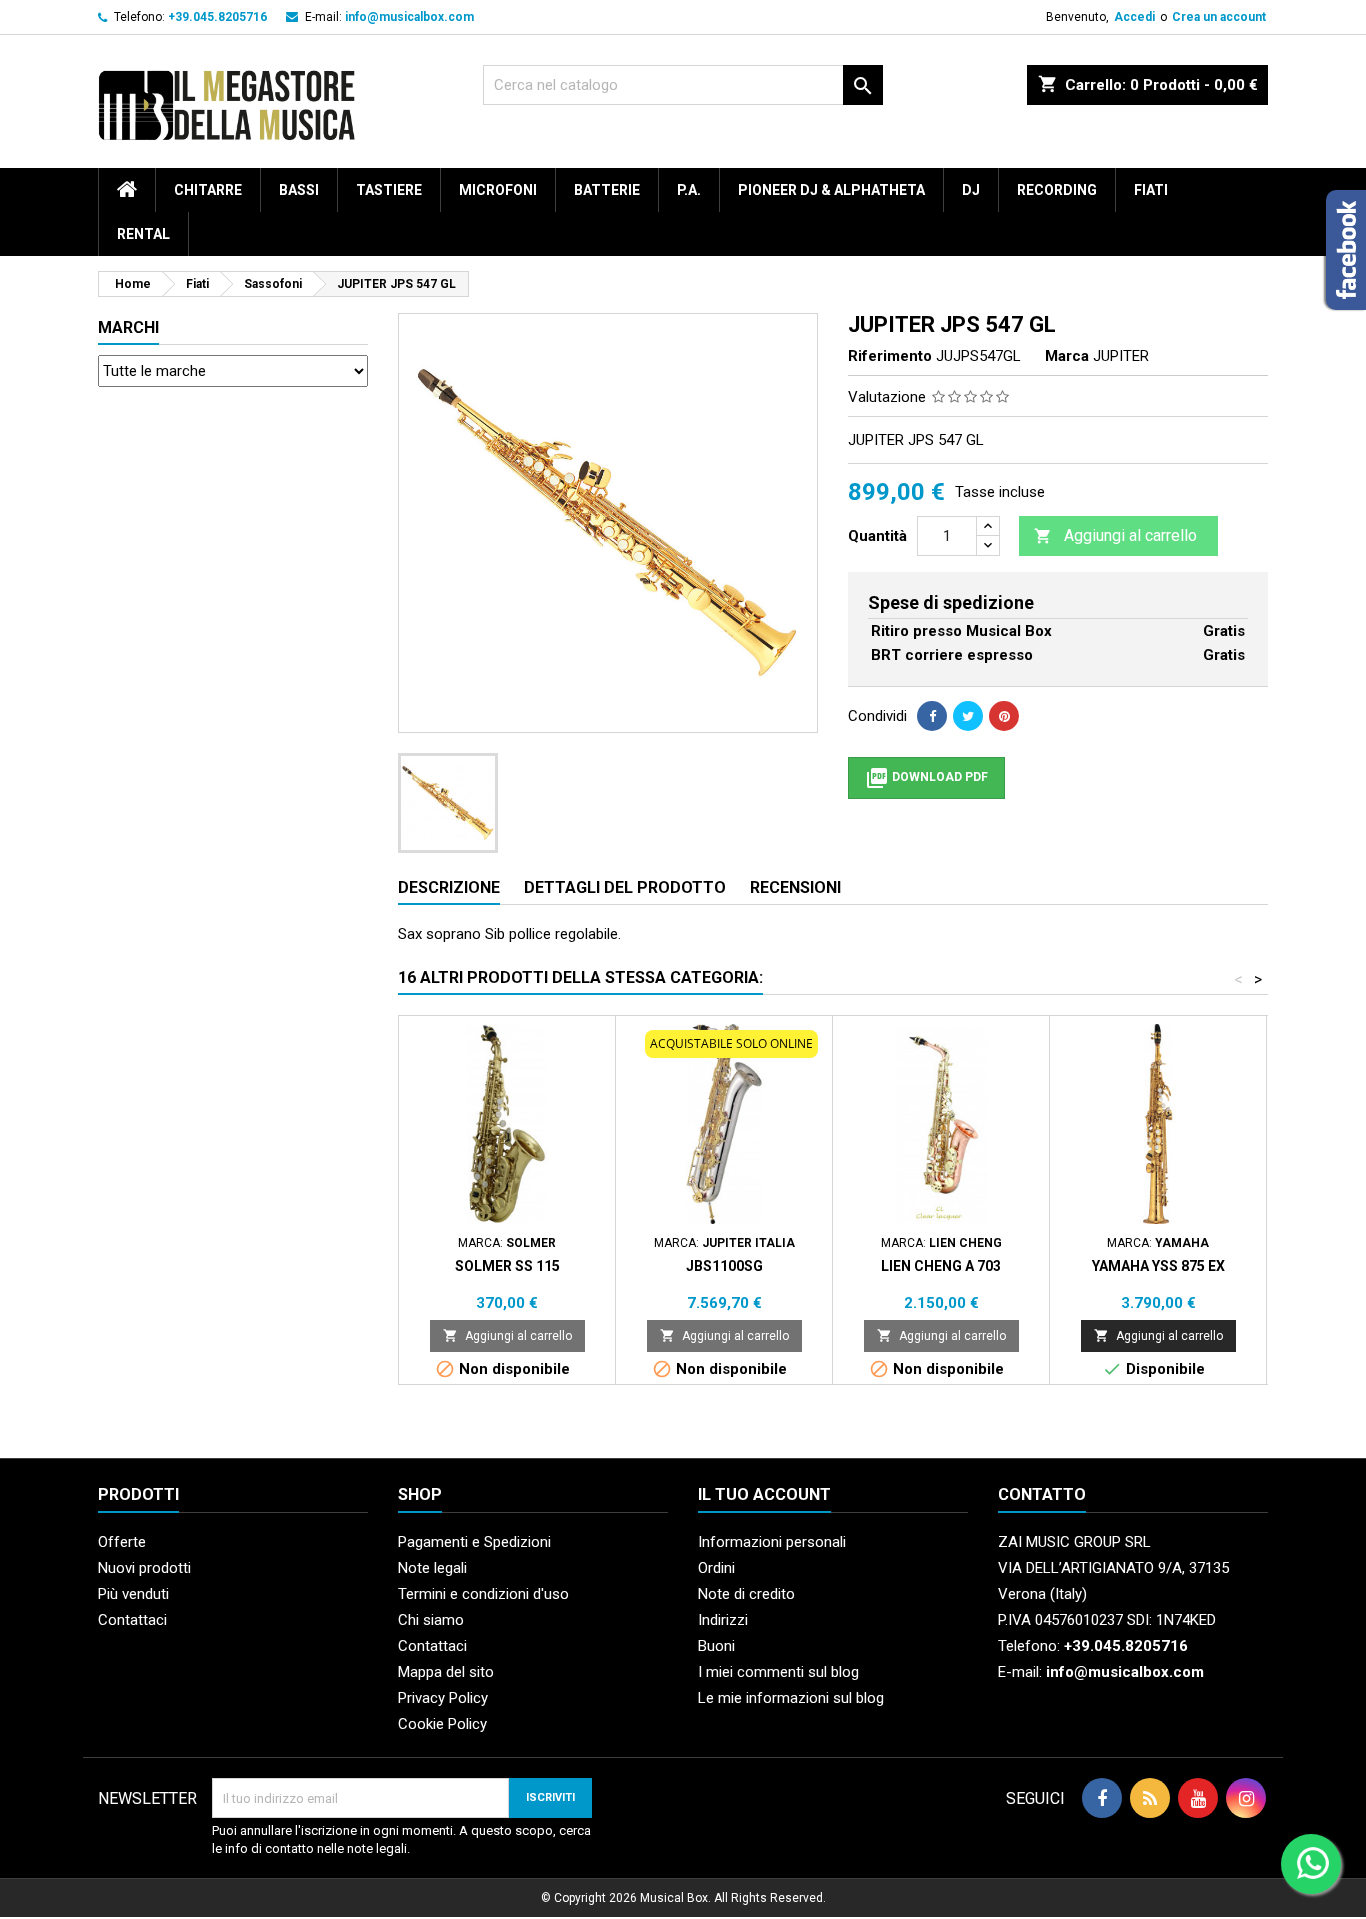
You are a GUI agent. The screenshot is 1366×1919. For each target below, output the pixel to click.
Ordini (716, 1568)
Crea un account (1219, 17)
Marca (1067, 356)
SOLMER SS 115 (507, 1266)
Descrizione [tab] (449, 887)
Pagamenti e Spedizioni (474, 1542)
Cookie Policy (442, 1724)
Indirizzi (723, 1620)
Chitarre (208, 190)
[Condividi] (932, 716)
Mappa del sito (446, 1672)
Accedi (1134, 17)
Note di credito (746, 1594)
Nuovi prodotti (144, 1568)
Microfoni (498, 190)
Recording (1057, 190)
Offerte (122, 1542)
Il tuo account (764, 1494)
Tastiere (389, 190)
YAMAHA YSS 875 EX (1158, 1266)
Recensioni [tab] (795, 887)
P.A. (689, 190)
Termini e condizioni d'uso (483, 1594)
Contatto (1042, 1494)
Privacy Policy (443, 1698)
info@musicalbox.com (409, 17)
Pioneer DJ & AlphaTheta (831, 190)
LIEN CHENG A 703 (941, 1266)
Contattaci (132, 1620)
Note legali (432, 1568)
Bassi (299, 190)
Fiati (1151, 190)
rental (143, 234)
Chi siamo (431, 1620)
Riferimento (890, 356)
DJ (971, 190)
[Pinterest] (1004, 716)
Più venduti (133, 1594)
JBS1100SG (724, 1266)
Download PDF (926, 778)
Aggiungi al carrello (1115, 535)
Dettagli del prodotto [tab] (625, 887)
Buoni (716, 1646)
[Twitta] (968, 716)
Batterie (607, 190)
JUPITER (1121, 356)
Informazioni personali (772, 1542)
